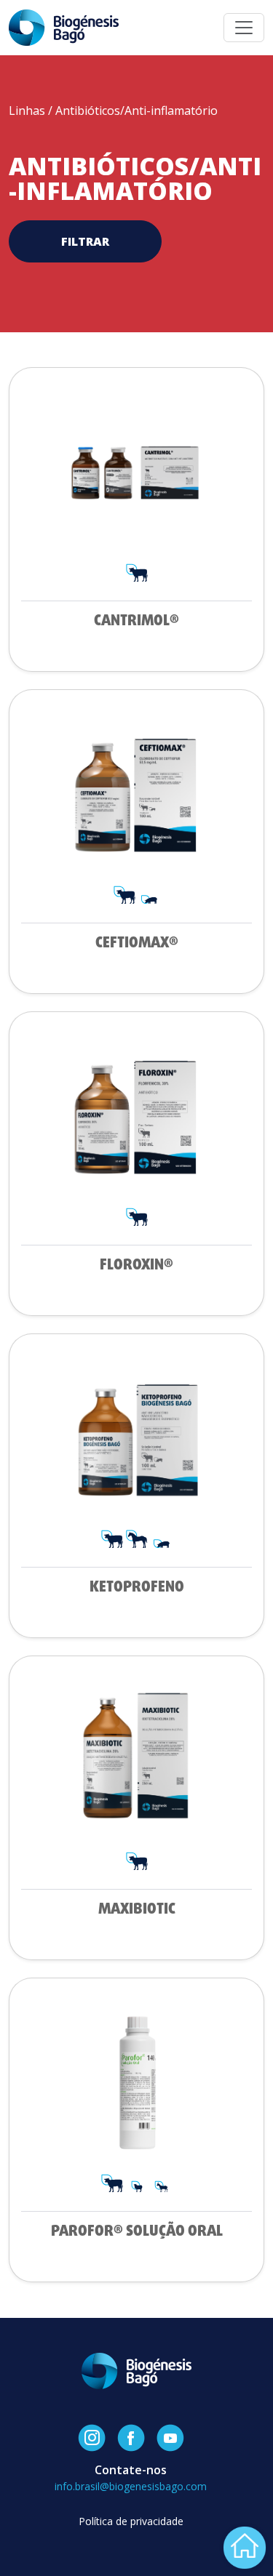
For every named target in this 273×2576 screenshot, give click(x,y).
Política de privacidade (131, 2521)
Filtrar (85, 241)
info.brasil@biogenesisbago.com (131, 2486)
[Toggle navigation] (244, 28)
